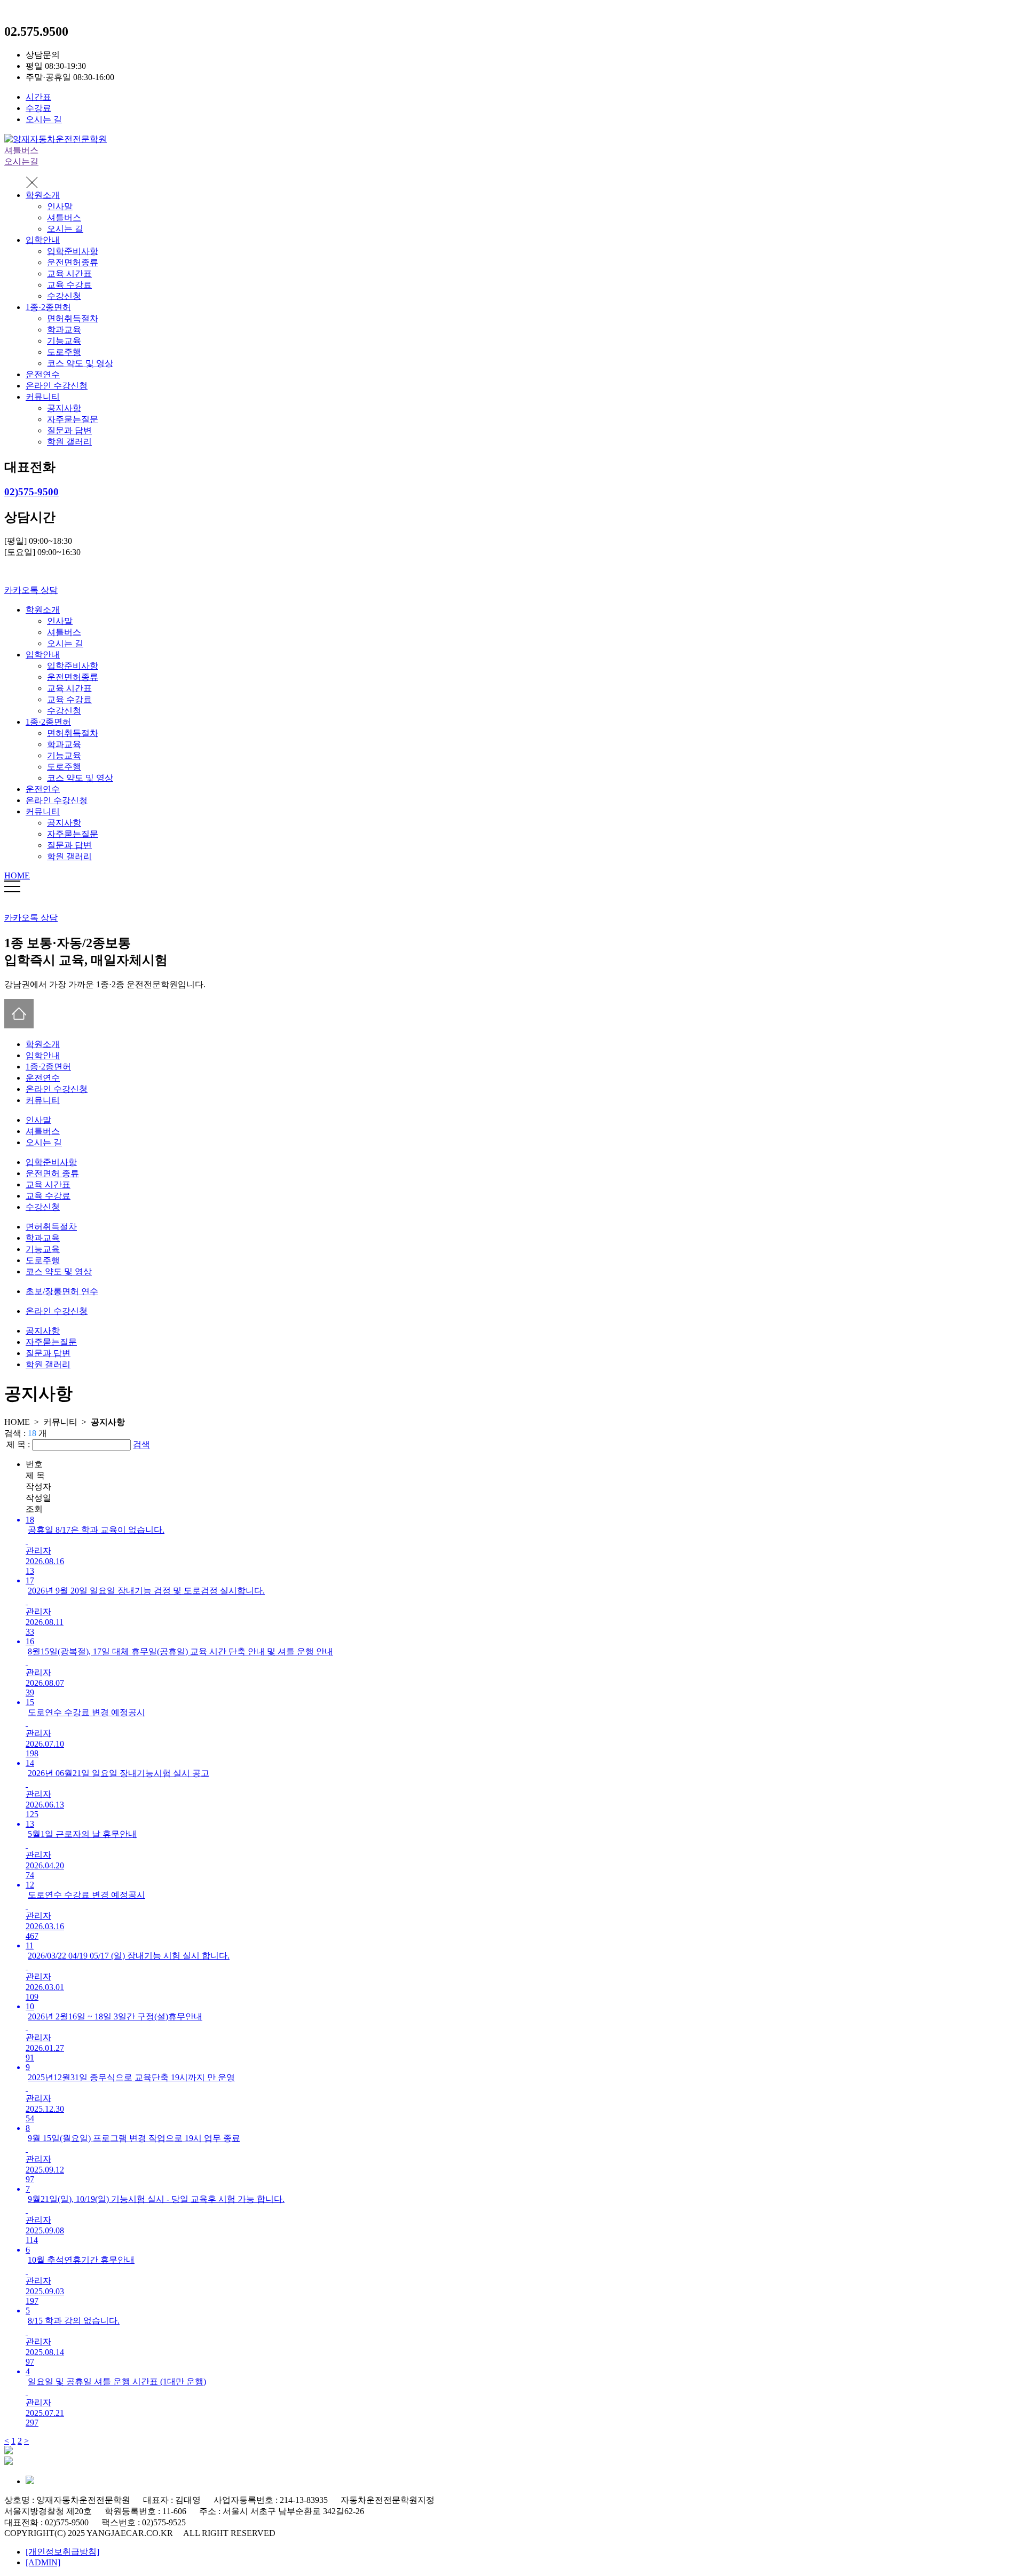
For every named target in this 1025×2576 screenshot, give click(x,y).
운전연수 (43, 374)
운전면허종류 (73, 262)
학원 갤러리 (69, 442)
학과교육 (64, 330)
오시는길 (21, 161)
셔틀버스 (21, 150)
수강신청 (64, 296)
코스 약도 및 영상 (80, 363)
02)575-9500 (31, 492)
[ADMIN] (43, 2562)
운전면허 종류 (52, 1173)
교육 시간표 (69, 274)
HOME (17, 875)
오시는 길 (44, 119)
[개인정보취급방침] (62, 2552)
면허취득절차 (73, 318)
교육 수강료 (69, 285)
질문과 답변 (69, 430)
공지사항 (64, 408)
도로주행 (64, 352)
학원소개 (43, 195)
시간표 (38, 97)
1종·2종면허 (48, 307)
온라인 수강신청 (57, 386)
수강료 (38, 108)
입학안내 (43, 240)
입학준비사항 (73, 251)
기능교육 (64, 341)
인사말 (60, 206)
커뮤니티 (43, 397)
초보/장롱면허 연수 (62, 1291)
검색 (141, 1444)
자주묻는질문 (73, 419)
